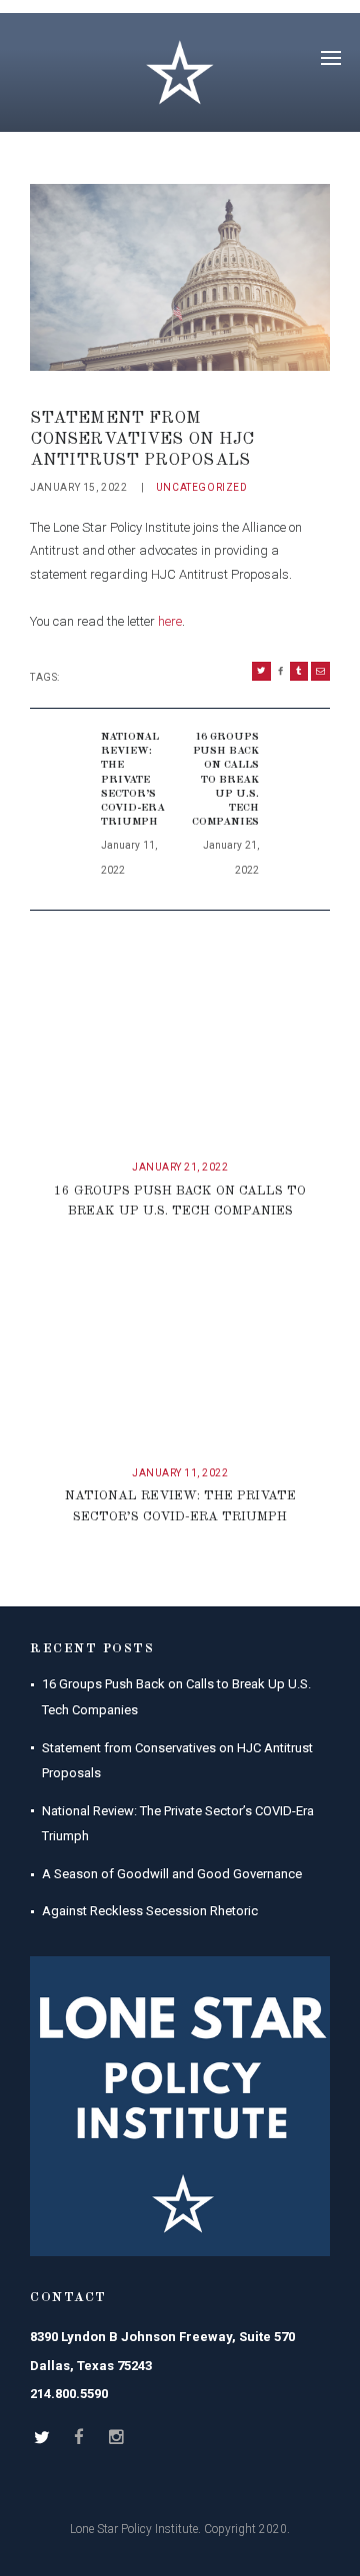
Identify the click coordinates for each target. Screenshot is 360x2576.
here (170, 621)
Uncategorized (202, 487)
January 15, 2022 (79, 487)
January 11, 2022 (180, 1473)
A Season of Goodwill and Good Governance (172, 1874)
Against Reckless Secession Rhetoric (150, 1911)
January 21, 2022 (180, 1167)
